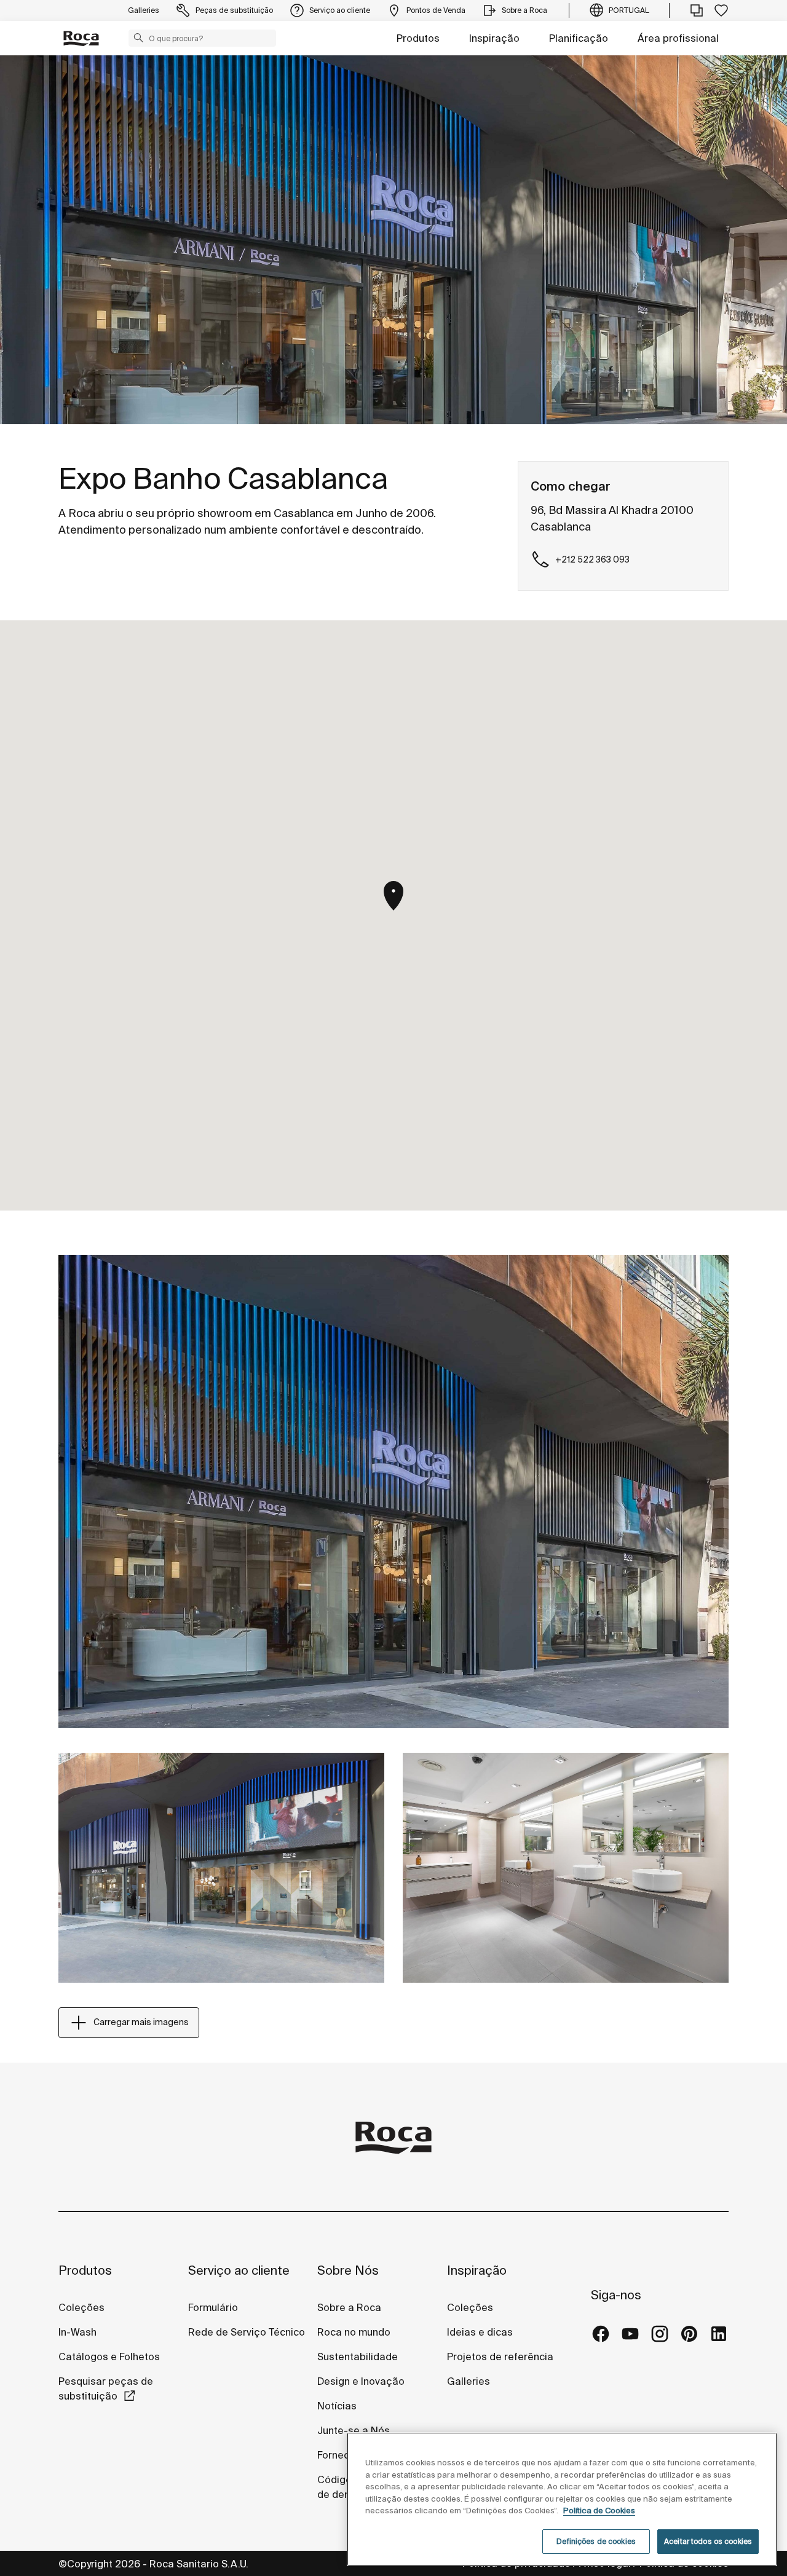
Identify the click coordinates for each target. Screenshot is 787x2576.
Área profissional (678, 38)
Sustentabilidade (358, 2357)
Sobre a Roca (349, 2307)
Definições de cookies (596, 2541)
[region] (562, 2499)
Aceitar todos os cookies (708, 2541)
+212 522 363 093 (592, 559)
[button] (138, 38)
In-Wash (77, 2332)
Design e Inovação (361, 2381)
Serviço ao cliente (239, 2270)
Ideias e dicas (480, 2332)
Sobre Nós (348, 2270)
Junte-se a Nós (354, 2430)
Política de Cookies (599, 2511)
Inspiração (494, 38)
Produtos (418, 38)
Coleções (81, 2307)
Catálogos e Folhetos (109, 2357)
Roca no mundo (354, 2332)
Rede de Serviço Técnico (247, 2332)
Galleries (469, 2381)
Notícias (337, 2406)
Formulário (213, 2307)
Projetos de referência (500, 2357)
